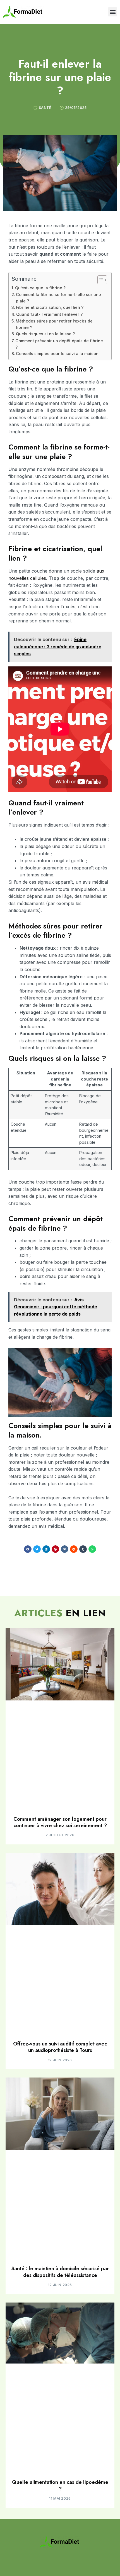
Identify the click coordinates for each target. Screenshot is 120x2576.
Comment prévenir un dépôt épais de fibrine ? (59, 344)
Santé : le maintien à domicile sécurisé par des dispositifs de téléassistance (60, 2272)
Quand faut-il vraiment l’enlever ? (49, 314)
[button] (113, 12)
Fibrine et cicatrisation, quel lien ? (50, 307)
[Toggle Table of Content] (99, 280)
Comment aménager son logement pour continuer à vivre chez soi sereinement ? (60, 1822)
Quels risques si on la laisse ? (45, 334)
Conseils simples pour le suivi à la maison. (58, 354)
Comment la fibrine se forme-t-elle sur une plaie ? (58, 298)
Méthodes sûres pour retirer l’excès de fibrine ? (54, 324)
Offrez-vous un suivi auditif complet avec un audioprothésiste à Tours (60, 2047)
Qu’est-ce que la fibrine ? (40, 288)
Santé (45, 108)
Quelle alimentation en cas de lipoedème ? (60, 2485)
